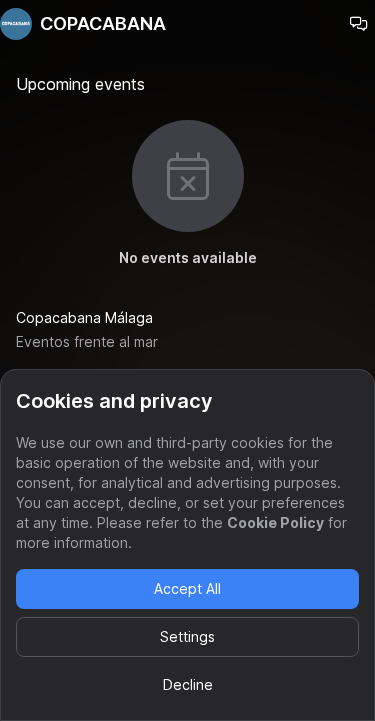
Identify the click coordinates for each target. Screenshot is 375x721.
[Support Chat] (359, 24)
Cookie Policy (275, 522)
